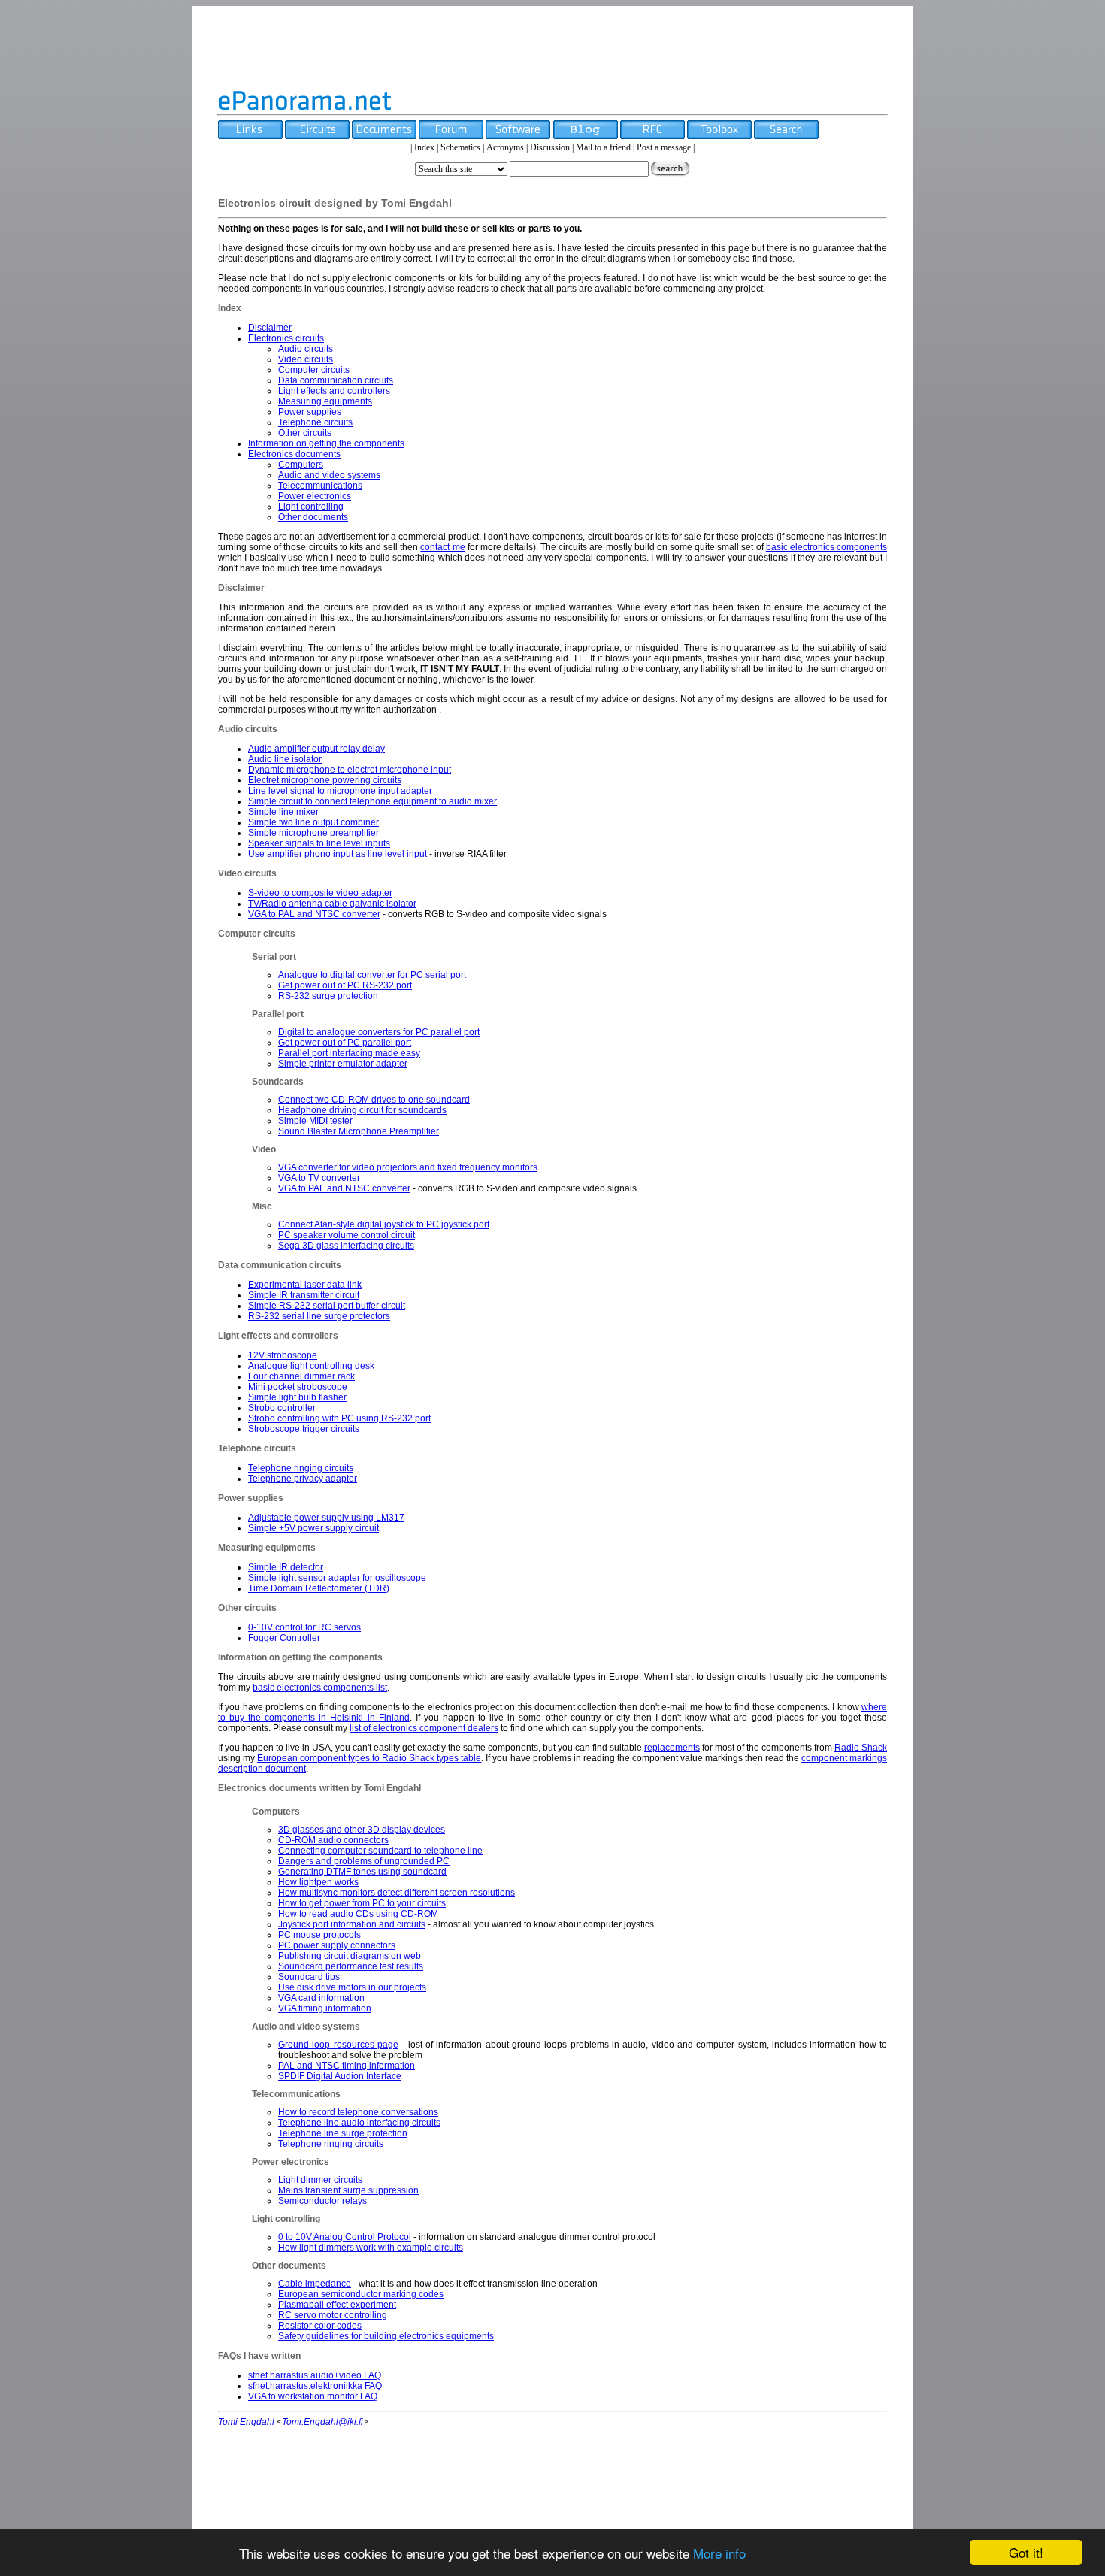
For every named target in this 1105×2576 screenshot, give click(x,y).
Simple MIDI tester (315, 1121)
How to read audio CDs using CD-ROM (358, 1914)
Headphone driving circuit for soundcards (362, 1110)
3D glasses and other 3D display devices (362, 1830)
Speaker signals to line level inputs (319, 843)
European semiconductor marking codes (361, 2294)
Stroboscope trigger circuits (304, 1429)
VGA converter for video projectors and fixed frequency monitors (408, 1167)
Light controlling (311, 507)
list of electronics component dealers (424, 1728)
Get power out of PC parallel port (345, 1043)
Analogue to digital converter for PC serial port (372, 975)
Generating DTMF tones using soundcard (362, 1872)
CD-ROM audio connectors (333, 1840)
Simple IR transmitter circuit (304, 1295)
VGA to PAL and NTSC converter (314, 914)
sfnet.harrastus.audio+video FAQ (315, 2375)
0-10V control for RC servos (304, 1627)
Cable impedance (315, 2284)
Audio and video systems (329, 475)
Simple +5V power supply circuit (313, 1528)
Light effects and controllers (334, 391)
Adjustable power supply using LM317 (326, 1518)
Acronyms (505, 147)
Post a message (664, 147)
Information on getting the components (326, 443)
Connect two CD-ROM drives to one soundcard (374, 1100)
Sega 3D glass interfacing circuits (346, 1246)
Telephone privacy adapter (303, 1479)
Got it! (1026, 2552)
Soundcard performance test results (351, 1966)
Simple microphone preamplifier (313, 833)
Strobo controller (282, 1408)
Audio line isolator (285, 759)
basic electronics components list (320, 1688)
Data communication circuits (336, 380)
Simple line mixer (283, 812)
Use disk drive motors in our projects (352, 1987)
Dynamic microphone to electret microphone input (350, 770)
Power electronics (315, 496)
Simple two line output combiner (313, 822)
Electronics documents (294, 454)
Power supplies (310, 412)
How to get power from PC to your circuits (362, 1903)
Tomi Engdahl (246, 2422)
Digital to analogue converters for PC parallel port (379, 1032)
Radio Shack (861, 1748)
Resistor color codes (320, 2326)
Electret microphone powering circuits (325, 780)
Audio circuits (306, 349)
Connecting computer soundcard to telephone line (380, 1851)
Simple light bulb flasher (297, 1397)
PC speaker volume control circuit (347, 1235)
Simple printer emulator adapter (343, 1064)
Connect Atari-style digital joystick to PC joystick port (384, 1224)
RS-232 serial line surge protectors (319, 1316)
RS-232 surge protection (328, 996)
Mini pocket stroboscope (298, 1387)
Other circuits (305, 433)
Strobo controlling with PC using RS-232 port (339, 1418)
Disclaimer (270, 328)
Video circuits (306, 359)
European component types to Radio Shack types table (369, 1758)
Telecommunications (320, 486)
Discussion (550, 147)
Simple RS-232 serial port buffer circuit (327, 1306)
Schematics (460, 147)
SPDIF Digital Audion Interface (340, 2076)
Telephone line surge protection (343, 2133)
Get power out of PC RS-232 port (345, 985)
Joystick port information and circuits (352, 1924)
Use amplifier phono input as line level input (338, 854)
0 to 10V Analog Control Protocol (345, 2237)
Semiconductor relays (322, 2201)
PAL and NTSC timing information (347, 2066)
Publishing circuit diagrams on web (350, 1956)
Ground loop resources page (338, 2045)
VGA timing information (325, 2008)
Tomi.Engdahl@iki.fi (322, 2422)
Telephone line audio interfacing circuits (359, 2123)
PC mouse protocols (319, 1935)
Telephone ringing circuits (301, 1468)
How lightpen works (318, 1882)
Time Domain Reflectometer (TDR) (319, 1588)
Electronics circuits (286, 338)
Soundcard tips (309, 1977)
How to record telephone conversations (358, 2112)
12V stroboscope (283, 1355)
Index (424, 147)
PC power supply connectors (337, 1945)
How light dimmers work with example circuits (371, 2248)
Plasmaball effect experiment (337, 2305)
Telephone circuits (315, 422)
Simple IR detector (286, 1567)
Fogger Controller (284, 1638)
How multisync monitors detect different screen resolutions (397, 1893)
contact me (442, 547)
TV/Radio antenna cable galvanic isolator (332, 904)
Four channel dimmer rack (301, 1376)
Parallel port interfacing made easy (349, 1053)
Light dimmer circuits (320, 2180)
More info (719, 2553)
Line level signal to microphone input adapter (340, 791)
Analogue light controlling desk (311, 1366)
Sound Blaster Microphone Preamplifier (359, 1131)
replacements (672, 1748)
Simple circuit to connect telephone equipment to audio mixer (372, 801)
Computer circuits (314, 370)
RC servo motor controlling (333, 2315)
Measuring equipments (325, 401)
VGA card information (321, 1998)
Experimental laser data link (305, 1285)
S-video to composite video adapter (320, 893)
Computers (301, 465)
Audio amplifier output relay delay (316, 749)
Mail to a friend (603, 147)
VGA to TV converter (319, 1178)
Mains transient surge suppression (348, 2190)
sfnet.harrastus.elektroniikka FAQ (315, 2386)
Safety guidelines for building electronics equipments (386, 2336)
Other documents (313, 517)
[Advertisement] (552, 47)
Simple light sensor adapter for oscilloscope (337, 1578)
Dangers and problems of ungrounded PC (364, 1861)
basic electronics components (826, 547)
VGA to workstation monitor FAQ (313, 2396)
